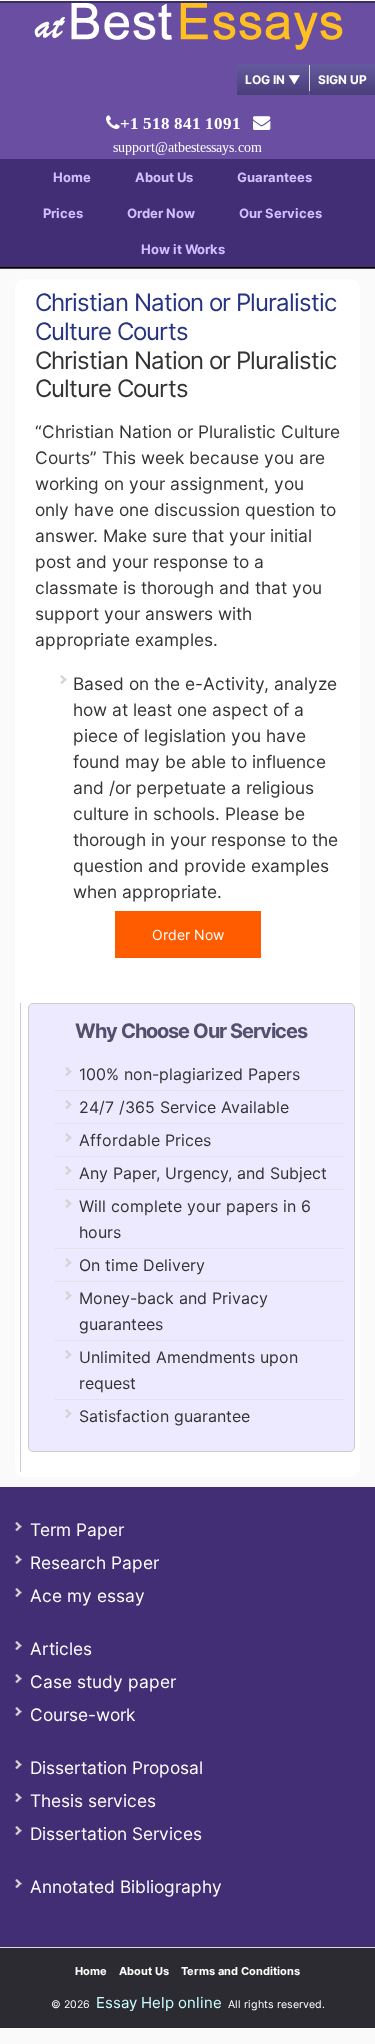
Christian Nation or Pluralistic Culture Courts (185, 317)
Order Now (161, 213)
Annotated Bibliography (126, 1886)
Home (72, 177)
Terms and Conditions (240, 1971)
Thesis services (93, 1800)
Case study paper (103, 1681)
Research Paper (94, 1562)
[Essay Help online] (188, 43)
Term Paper (77, 1529)
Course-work (82, 1714)
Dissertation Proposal (116, 1767)
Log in (273, 79)
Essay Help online (159, 2002)
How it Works (183, 249)
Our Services (280, 213)
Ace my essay (87, 1595)
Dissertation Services (116, 1833)
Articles (61, 1648)
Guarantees (274, 177)
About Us (164, 177)
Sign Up (342, 79)
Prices (63, 213)
